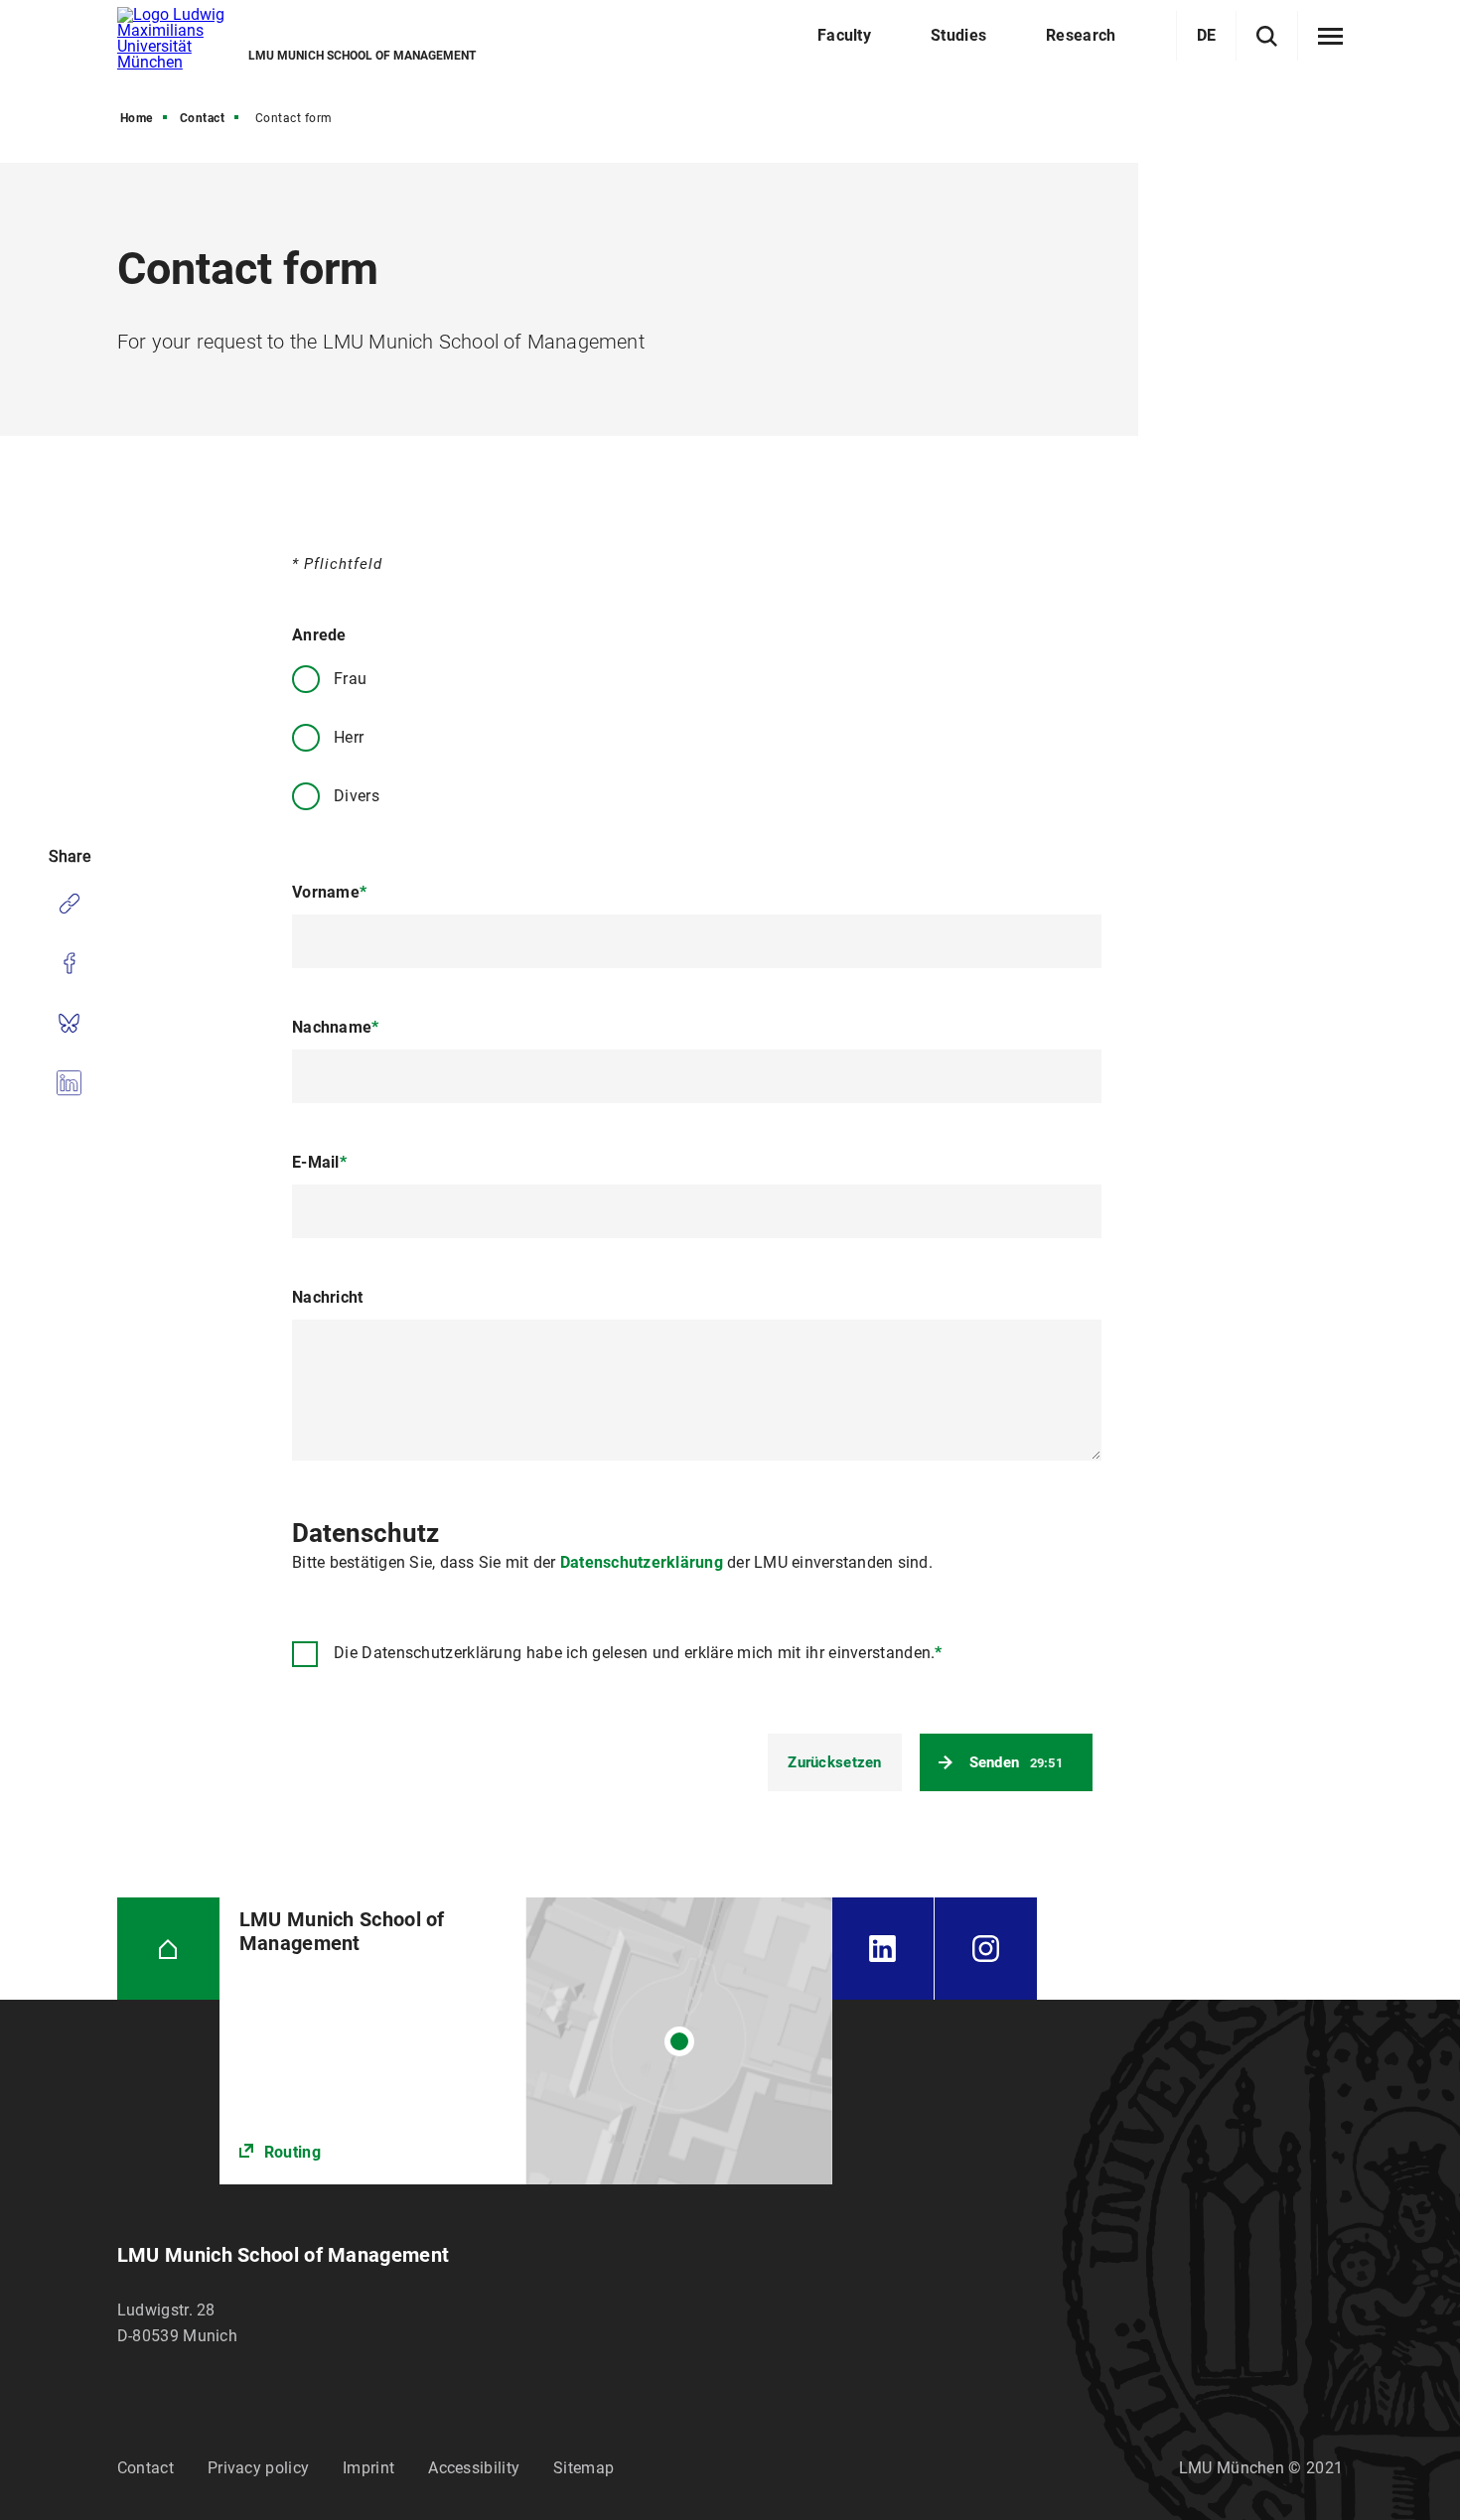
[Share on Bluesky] (69, 1023)
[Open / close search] (1267, 36)
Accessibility (474, 2468)
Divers (357, 796)
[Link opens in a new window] (526, 2041)
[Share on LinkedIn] (69, 1082)
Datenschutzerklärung (642, 1562)
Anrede (319, 635)
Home (137, 118)
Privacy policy (258, 2468)
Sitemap (584, 2468)
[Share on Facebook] (69, 963)
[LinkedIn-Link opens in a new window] (883, 1949)
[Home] (168, 1949)
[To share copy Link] (69, 904)
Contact (203, 118)
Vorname (329, 892)
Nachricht (327, 1297)
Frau (350, 679)
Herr (349, 737)
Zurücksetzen (834, 1762)
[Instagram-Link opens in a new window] (986, 1949)
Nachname (335, 1027)
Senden (1016, 1762)
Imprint (368, 2468)
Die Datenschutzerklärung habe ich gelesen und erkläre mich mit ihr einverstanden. (638, 1653)
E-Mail (319, 1162)
